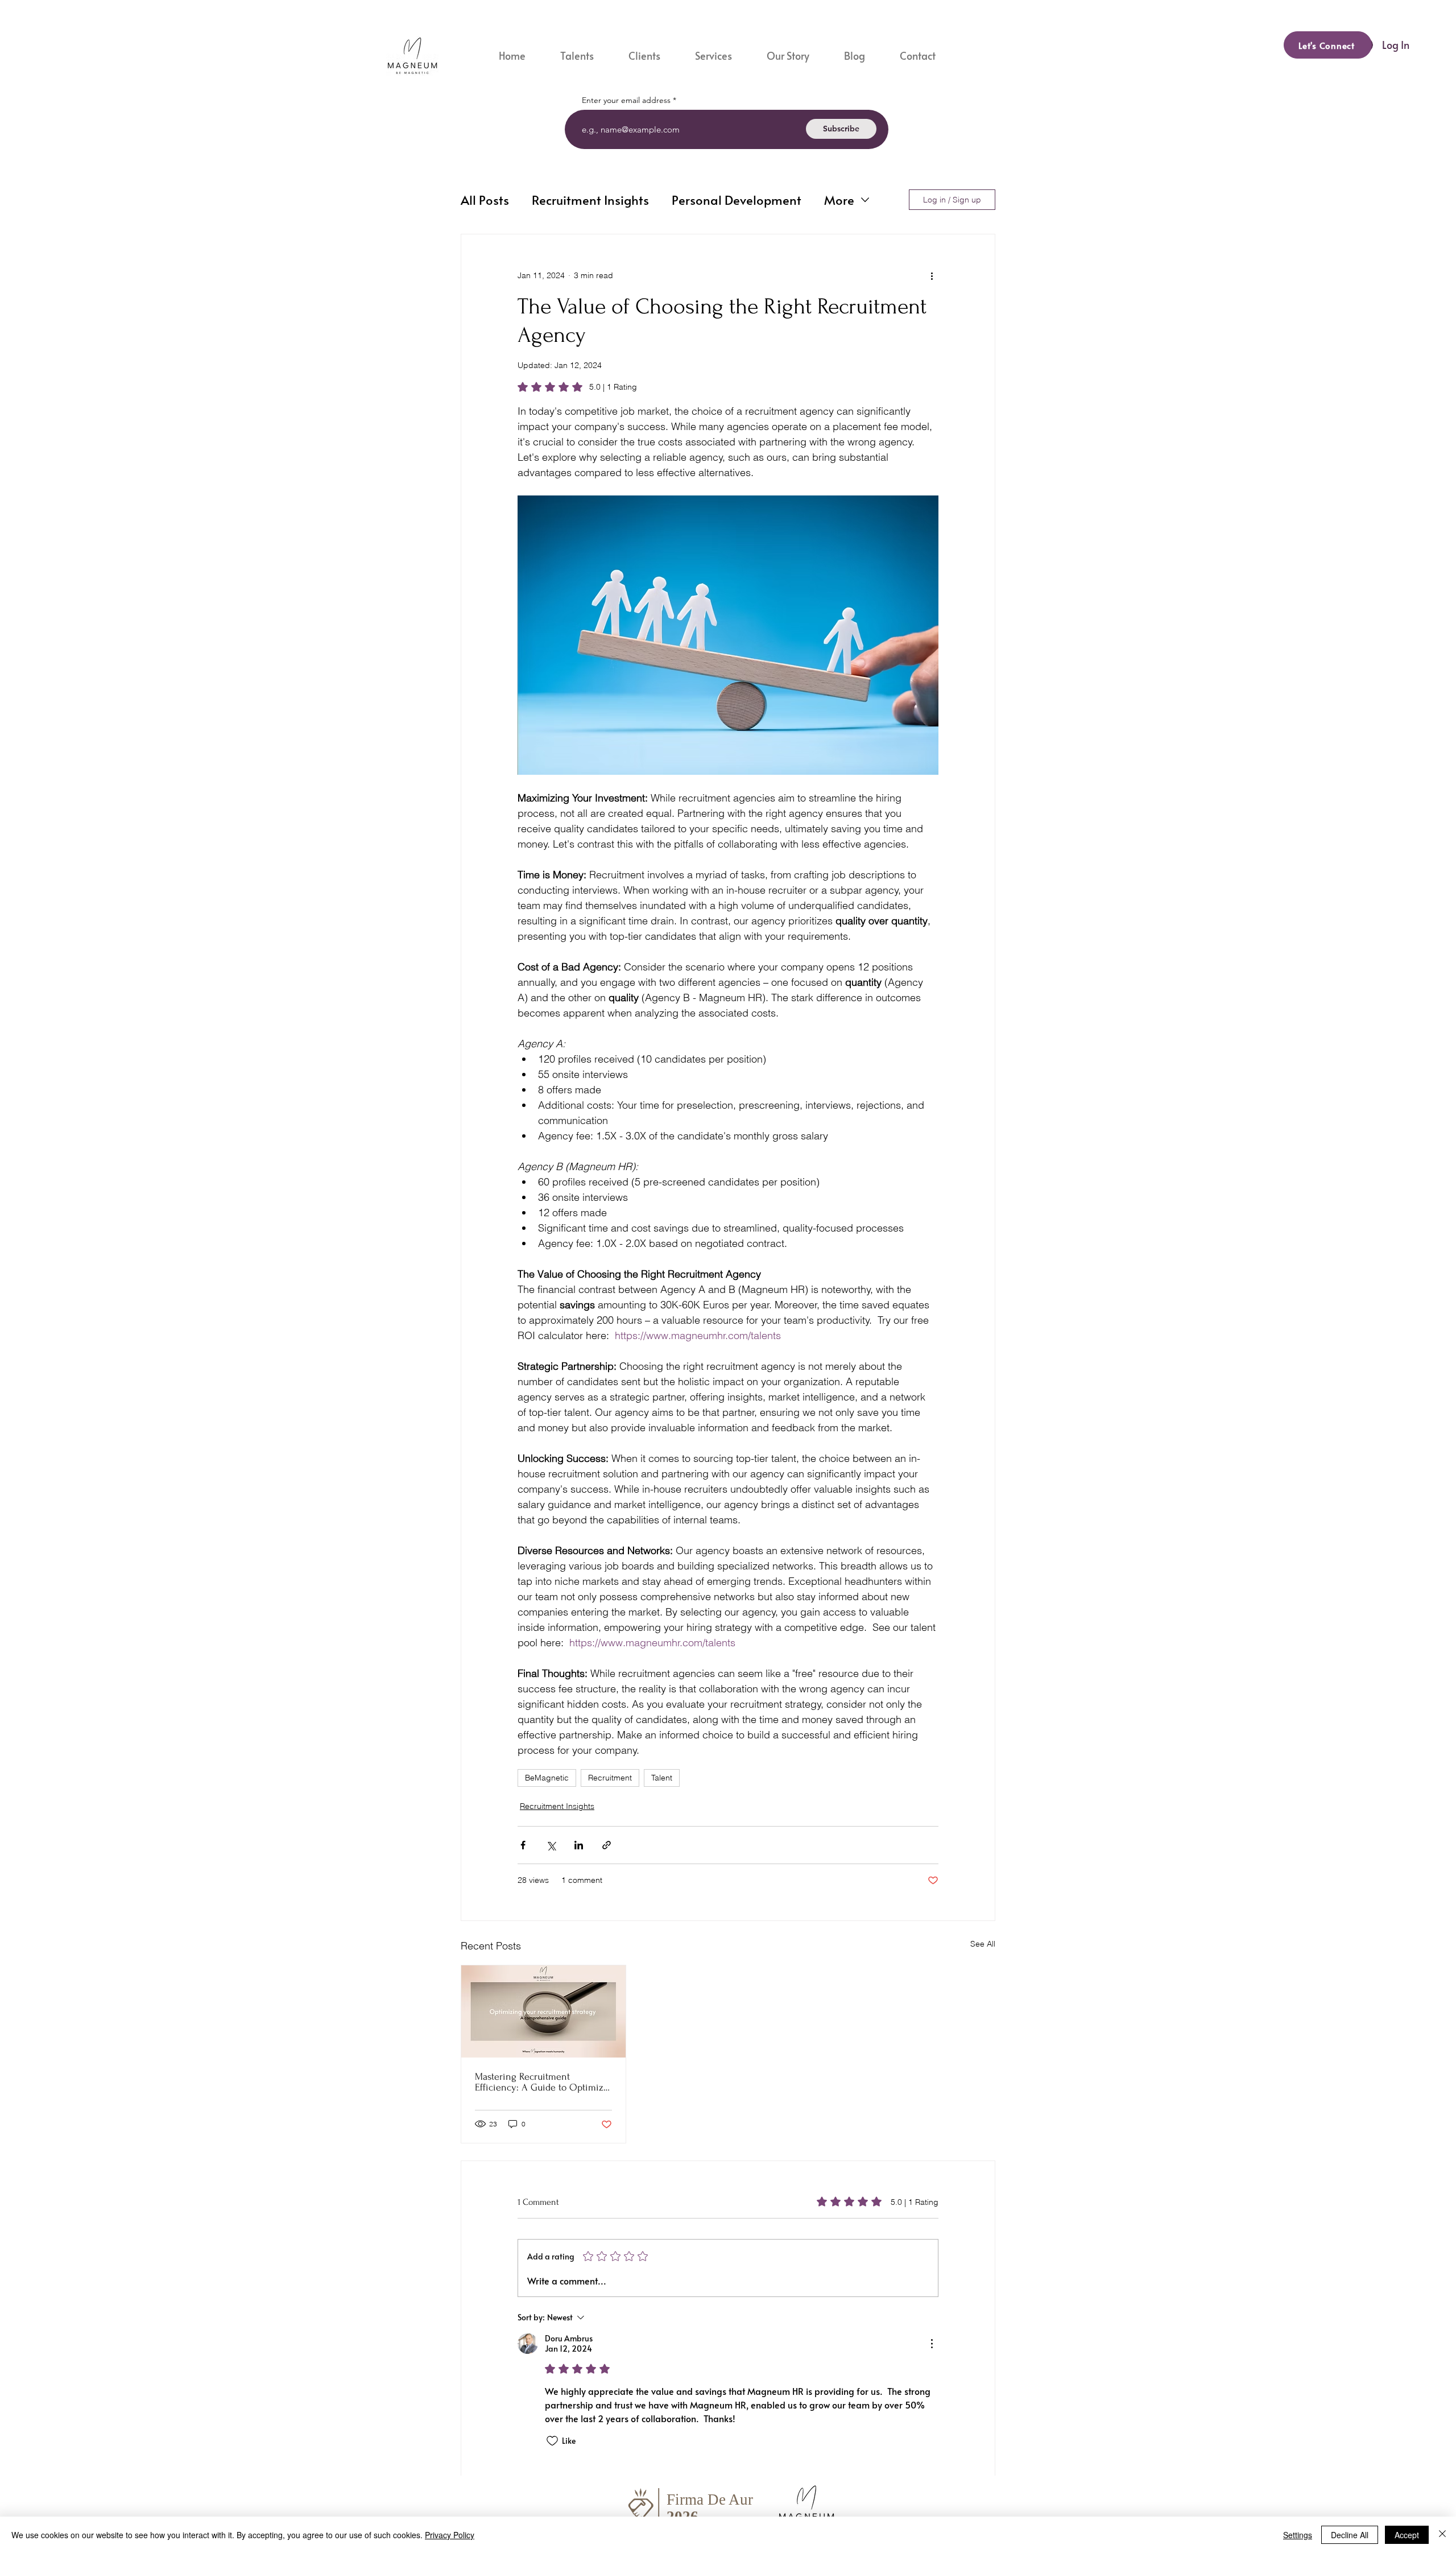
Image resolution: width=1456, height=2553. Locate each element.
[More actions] (932, 275)
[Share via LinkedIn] (579, 1845)
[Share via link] (607, 1845)
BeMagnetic (547, 1778)
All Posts (485, 200)
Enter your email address (626, 100)
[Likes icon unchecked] (552, 2441)
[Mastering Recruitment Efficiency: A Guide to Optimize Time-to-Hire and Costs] (543, 2011)
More (839, 200)
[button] (722, 55)
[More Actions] (932, 2344)
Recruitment (610, 1778)
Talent (662, 1778)
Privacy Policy (450, 2535)
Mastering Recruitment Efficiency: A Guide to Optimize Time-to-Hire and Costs (542, 2082)
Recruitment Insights (590, 200)
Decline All (1350, 2535)
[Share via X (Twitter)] (551, 1845)
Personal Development (737, 200)
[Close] (1442, 2535)
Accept (1407, 2535)
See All (983, 1944)
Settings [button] (1298, 2535)
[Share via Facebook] (523, 1845)
